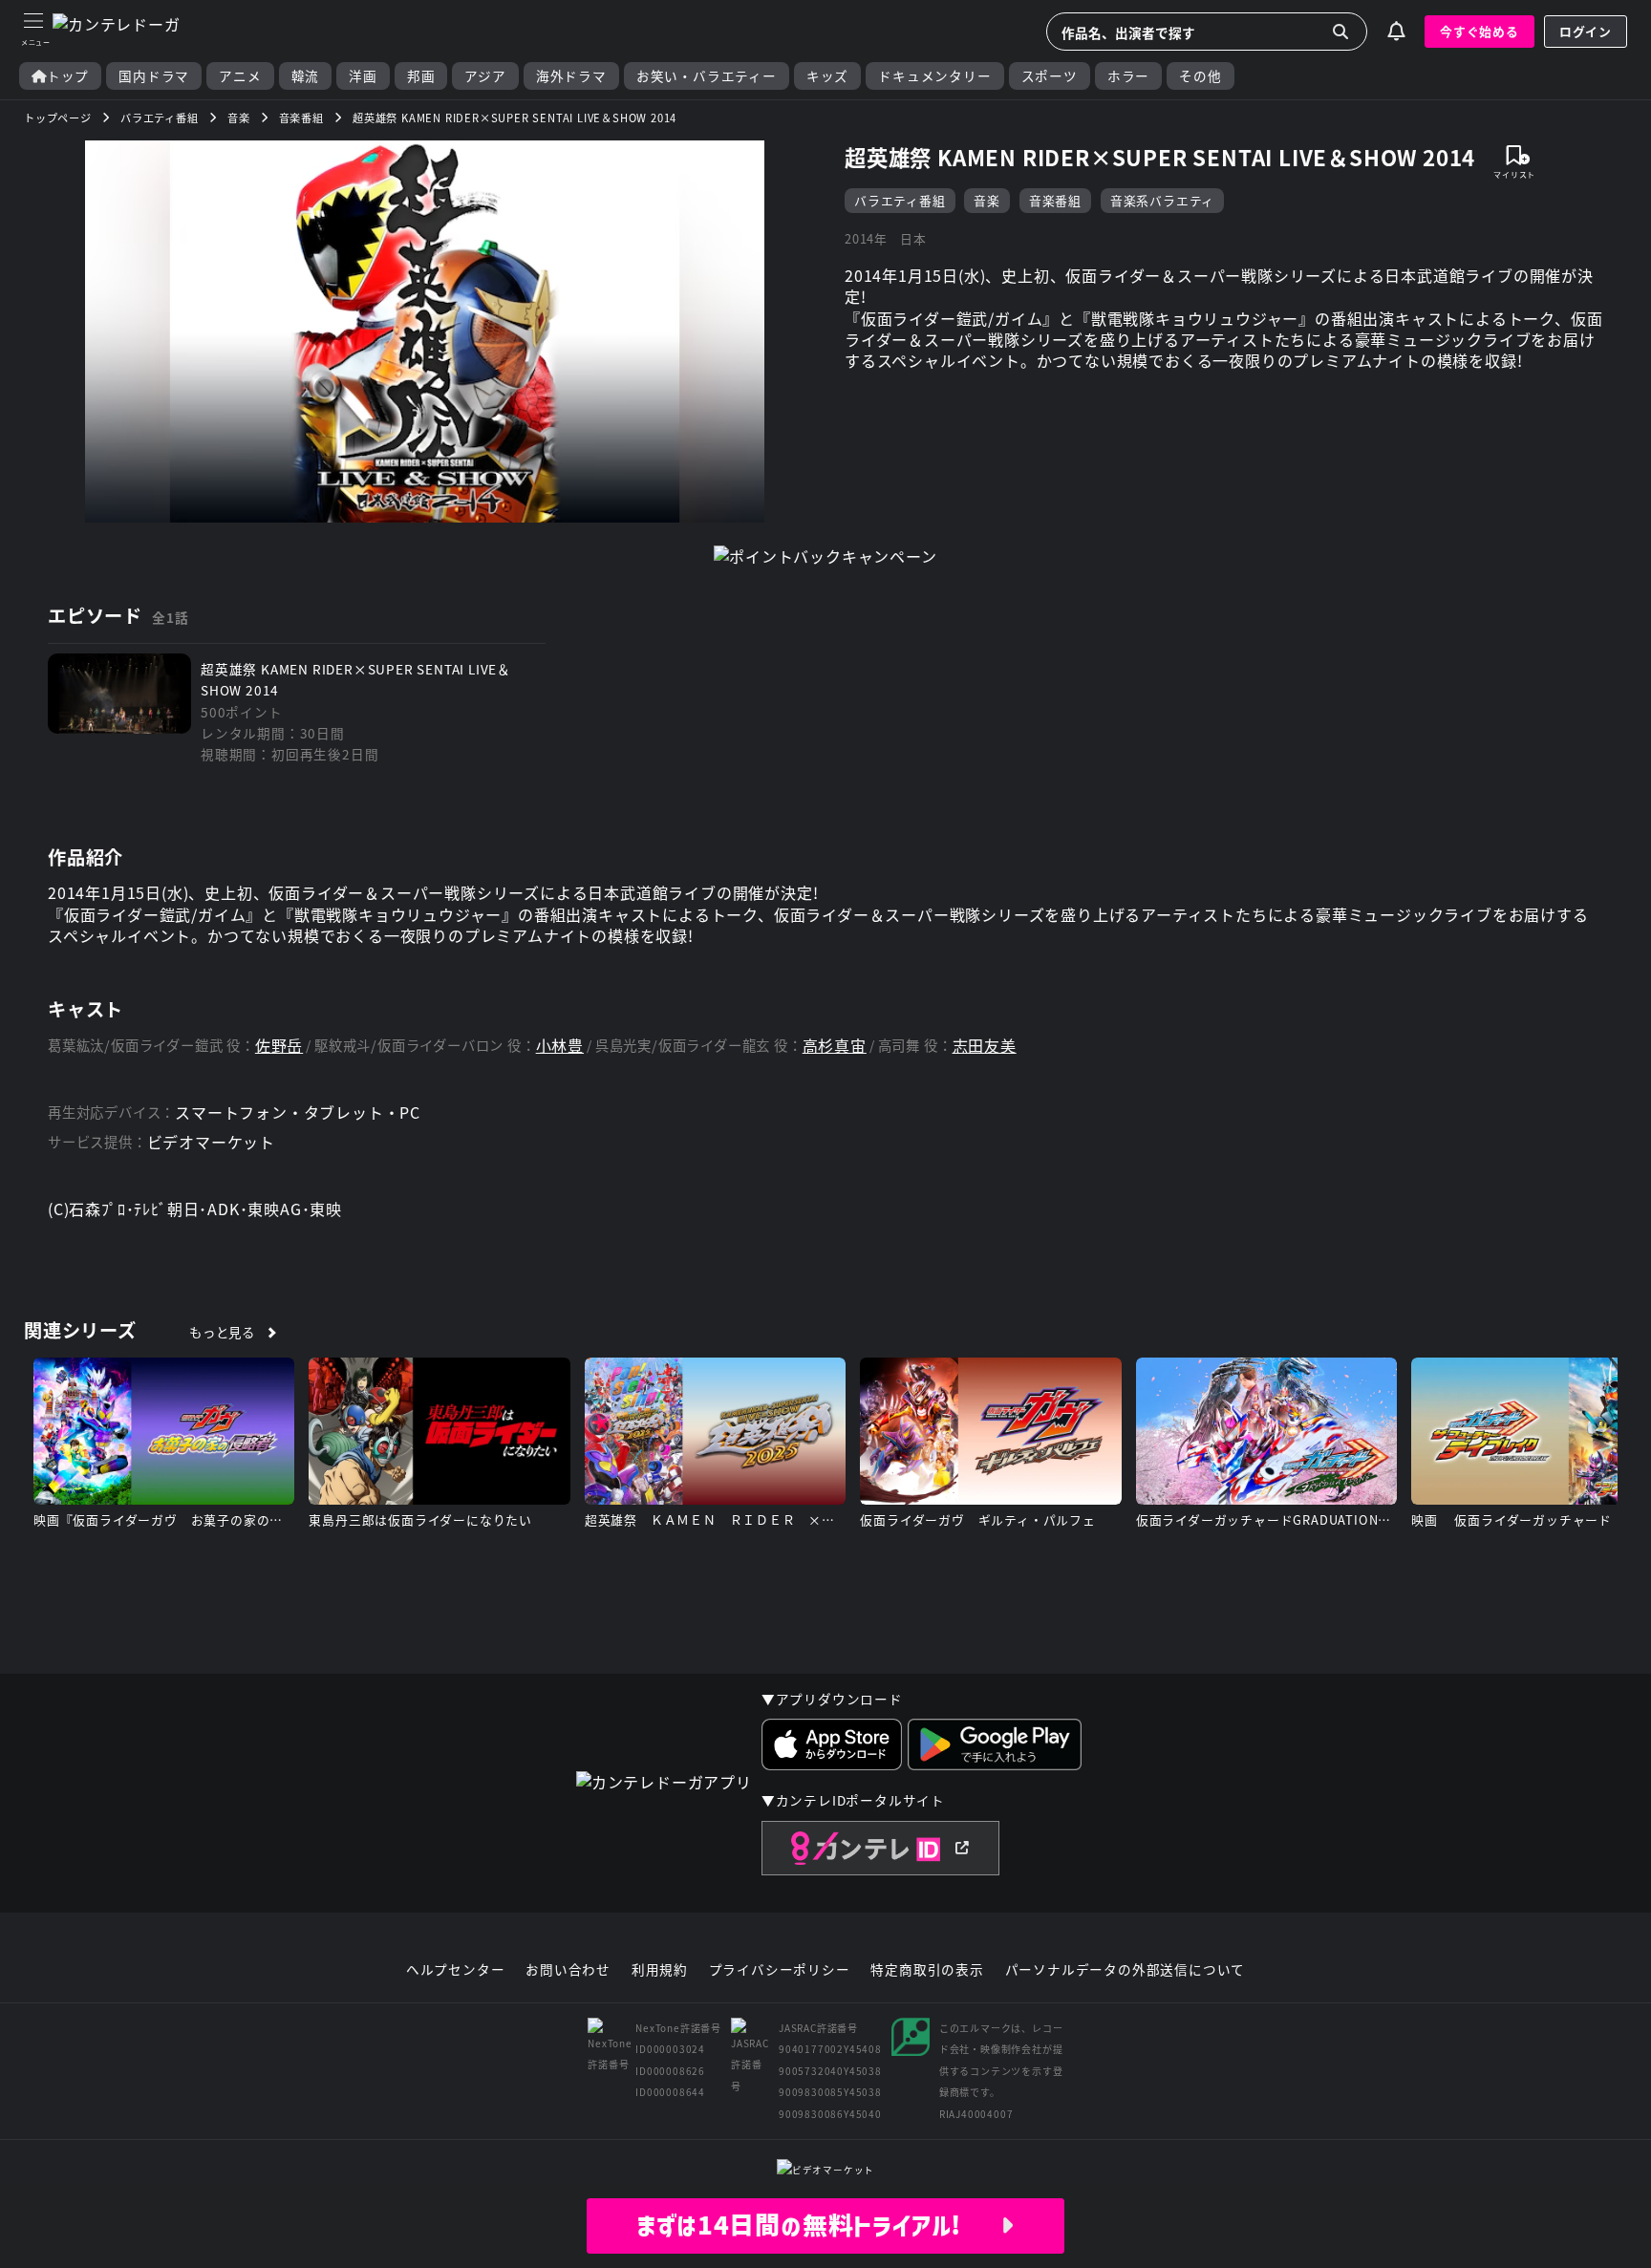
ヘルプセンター (456, 1970)
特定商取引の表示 (927, 1970)
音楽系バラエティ (1162, 200)
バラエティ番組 (900, 200)
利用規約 (660, 1970)
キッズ (827, 76)
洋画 (363, 76)
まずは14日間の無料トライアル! (818, 2225)
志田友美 (985, 1046)
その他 (1200, 76)
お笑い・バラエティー (707, 76)
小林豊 (560, 1046)
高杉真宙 (835, 1046)
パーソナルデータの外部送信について (1126, 1970)
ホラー (1128, 76)
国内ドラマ (154, 76)
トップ (68, 76)
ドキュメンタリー (934, 76)
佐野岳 (279, 1046)
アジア (485, 76)
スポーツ (1050, 76)
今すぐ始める (1479, 31)
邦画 (421, 76)
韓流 (306, 76)
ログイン (1586, 31)
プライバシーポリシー (780, 1970)
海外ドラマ (571, 76)
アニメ (240, 76)
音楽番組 (1055, 200)
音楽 (987, 200)
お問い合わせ (568, 1970)
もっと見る (222, 1332)
